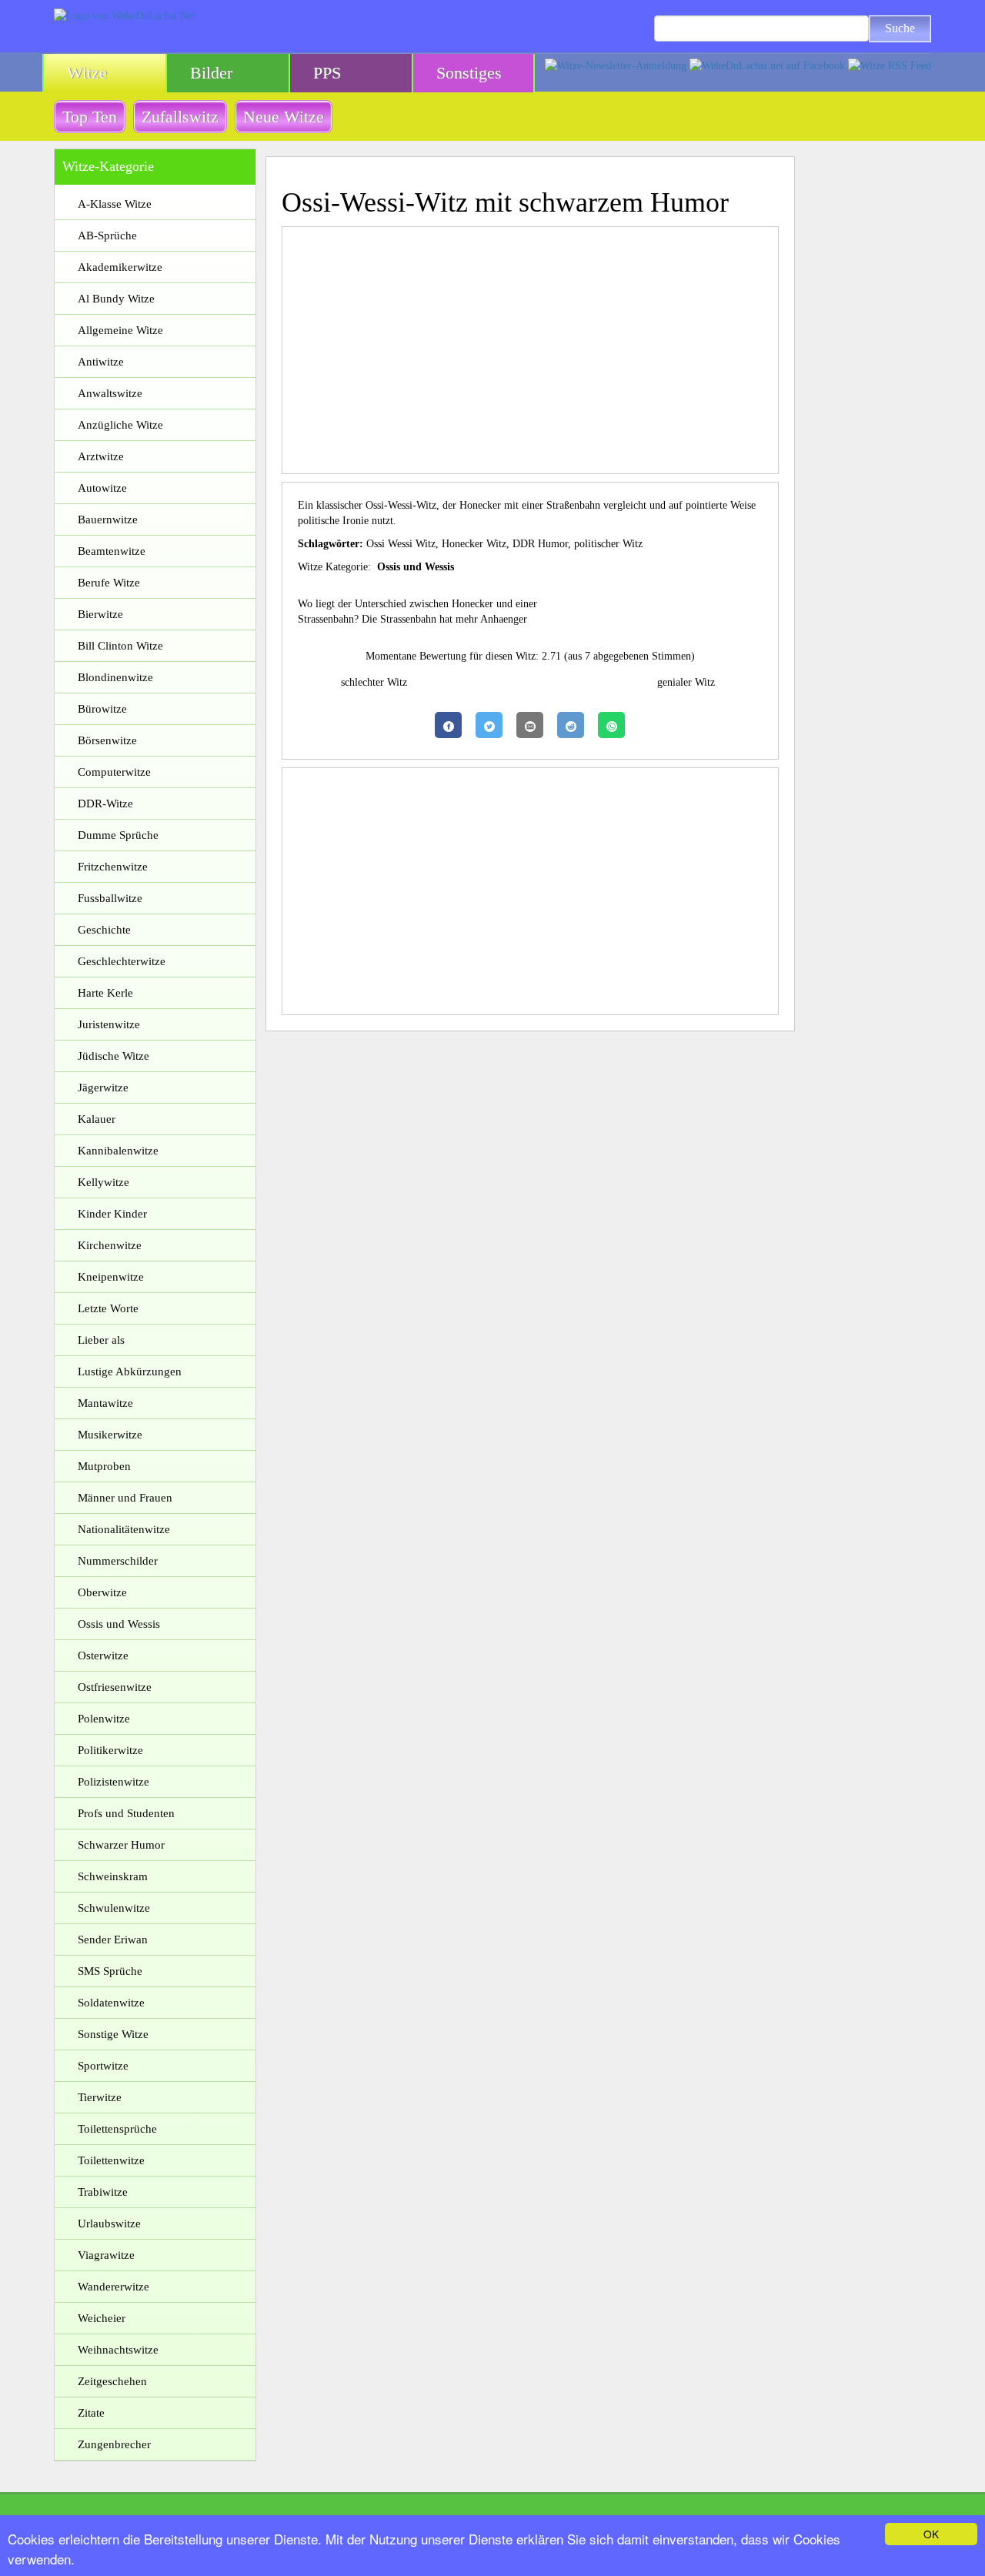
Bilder (211, 73)
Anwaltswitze (110, 393)
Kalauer (97, 1119)
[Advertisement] (531, 350)
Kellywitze (104, 1182)
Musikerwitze (110, 1435)
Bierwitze (100, 614)
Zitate (91, 2413)
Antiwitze (101, 362)
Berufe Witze (109, 583)
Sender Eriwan (113, 1940)
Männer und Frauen (125, 1498)
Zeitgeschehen (112, 2381)
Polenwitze (104, 1719)
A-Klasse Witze (115, 204)
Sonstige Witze (113, 2034)
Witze (87, 73)
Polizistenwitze (114, 1782)
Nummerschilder (118, 1561)
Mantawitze (105, 1403)
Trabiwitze (103, 2192)
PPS (327, 73)
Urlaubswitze (109, 2224)
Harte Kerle (105, 993)
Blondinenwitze (115, 677)
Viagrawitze (106, 2255)
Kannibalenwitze (118, 1151)
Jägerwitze (103, 1088)
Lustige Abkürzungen (130, 1372)
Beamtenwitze (112, 551)
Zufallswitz (180, 117)
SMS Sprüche (110, 1971)
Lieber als (101, 1340)
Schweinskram (113, 1876)
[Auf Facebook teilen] (448, 725)
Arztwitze (101, 456)
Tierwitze (100, 2097)
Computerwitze (114, 772)
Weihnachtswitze (118, 2350)
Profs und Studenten (126, 1813)
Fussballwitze (110, 898)
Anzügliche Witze (120, 425)
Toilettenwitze (111, 2160)
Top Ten (90, 117)
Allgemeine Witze (120, 330)
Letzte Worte (108, 1308)
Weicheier (102, 2318)
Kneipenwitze (111, 1277)
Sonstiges (469, 73)
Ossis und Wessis (119, 1624)
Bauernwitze (108, 520)
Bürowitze (102, 709)
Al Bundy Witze (116, 299)
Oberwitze (102, 1592)
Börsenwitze (107, 740)
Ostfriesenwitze (115, 1687)
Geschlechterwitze (122, 961)
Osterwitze (103, 1656)
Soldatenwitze (111, 2003)
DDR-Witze (105, 804)
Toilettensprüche (117, 2129)
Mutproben (104, 1466)
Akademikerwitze (120, 267)
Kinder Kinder (112, 1214)
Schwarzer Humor (121, 1845)
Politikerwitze (110, 1750)
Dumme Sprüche (118, 835)
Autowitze (102, 488)
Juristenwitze (109, 1024)
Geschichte (104, 930)
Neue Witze (284, 117)
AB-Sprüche (107, 236)
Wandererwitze (114, 2287)
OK (931, 2534)
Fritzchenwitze (113, 867)
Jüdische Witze (114, 1056)
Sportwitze (103, 2066)
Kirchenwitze (110, 1245)
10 (608, 698)
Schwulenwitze (114, 1908)
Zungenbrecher (114, 2444)
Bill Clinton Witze (120, 646)
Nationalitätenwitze (124, 1529)
